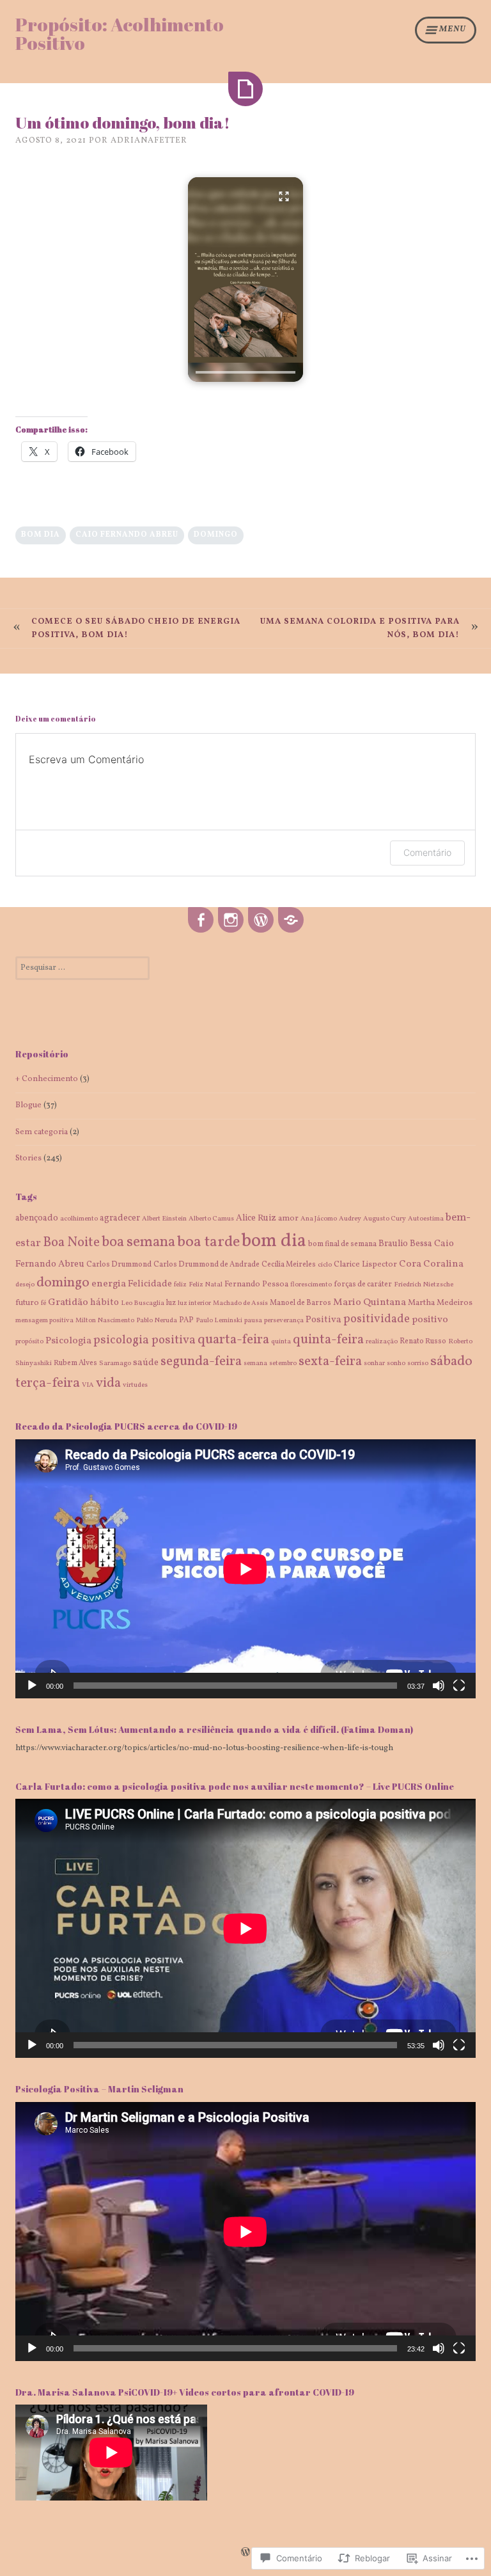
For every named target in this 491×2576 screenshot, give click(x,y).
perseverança (284, 1321)
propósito (29, 1342)
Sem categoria (42, 1132)
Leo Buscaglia (143, 1303)
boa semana (138, 1243)
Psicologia (68, 1341)
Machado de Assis (240, 1303)
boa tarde (208, 1242)
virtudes (135, 1385)
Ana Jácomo (319, 1219)
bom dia (41, 535)
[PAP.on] (291, 921)
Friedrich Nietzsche (424, 1285)
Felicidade (150, 1284)
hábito (105, 1302)
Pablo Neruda (157, 1321)
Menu (453, 29)
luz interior (194, 1303)
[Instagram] (231, 921)
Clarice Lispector (365, 1265)
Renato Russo (423, 1341)
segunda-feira (201, 1362)
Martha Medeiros (440, 1303)
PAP (186, 1320)
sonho (396, 1363)
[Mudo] (439, 1686)
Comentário (427, 852)
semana (255, 1363)
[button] (245, 280)
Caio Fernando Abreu (127, 535)
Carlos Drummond (119, 1265)
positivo (430, 1320)
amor (288, 1219)
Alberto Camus (211, 1219)
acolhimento (79, 1219)
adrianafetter (149, 141)
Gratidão (68, 1302)
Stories (28, 1158)
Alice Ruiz (256, 1218)
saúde (146, 1363)
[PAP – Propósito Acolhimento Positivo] (261, 921)
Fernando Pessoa (256, 1284)
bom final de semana (342, 1244)
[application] (245, 1569)
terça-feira (48, 1383)
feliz (180, 1285)
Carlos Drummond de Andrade (207, 1265)
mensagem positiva (44, 1321)
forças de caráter (363, 1284)
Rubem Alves (75, 1363)
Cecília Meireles (289, 1265)
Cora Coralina (431, 1264)
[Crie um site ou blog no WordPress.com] (245, 2554)
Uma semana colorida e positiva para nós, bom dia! (360, 628)
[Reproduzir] (32, 1686)
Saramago (115, 1363)
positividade (377, 1319)
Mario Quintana (370, 1302)
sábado (451, 1362)
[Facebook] (201, 921)
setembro (283, 1363)
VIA (88, 1385)
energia (109, 1284)
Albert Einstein (164, 1219)
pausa (253, 1321)
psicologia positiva (144, 1340)
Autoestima (426, 1219)
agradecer (120, 1218)
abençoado (37, 1218)
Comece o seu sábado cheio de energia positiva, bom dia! (136, 628)
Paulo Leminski (219, 1321)
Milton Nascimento (105, 1321)
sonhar (374, 1363)
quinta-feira (328, 1340)
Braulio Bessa (405, 1244)
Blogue (28, 1105)
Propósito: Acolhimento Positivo (120, 34)
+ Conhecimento (47, 1079)
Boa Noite (71, 1243)
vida (108, 1383)
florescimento (311, 1285)
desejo (25, 1285)
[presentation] (245, 372)
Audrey (350, 1219)
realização (382, 1342)
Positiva (323, 1320)
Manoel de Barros (300, 1303)
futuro (27, 1303)
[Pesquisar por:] (82, 968)
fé (43, 1303)
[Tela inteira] (459, 1686)
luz (171, 1303)
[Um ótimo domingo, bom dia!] (245, 89)
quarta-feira (233, 1340)
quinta (281, 1342)
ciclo (325, 1265)
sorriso (418, 1363)
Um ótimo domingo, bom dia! (123, 122)
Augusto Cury (385, 1219)
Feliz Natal (206, 1285)
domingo (216, 535)
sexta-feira (330, 1362)
